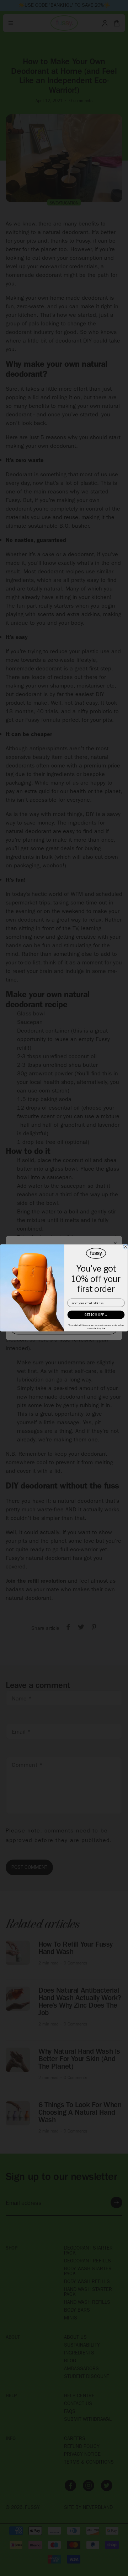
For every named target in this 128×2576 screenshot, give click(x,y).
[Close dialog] (126, 1247)
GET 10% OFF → (96, 1315)
